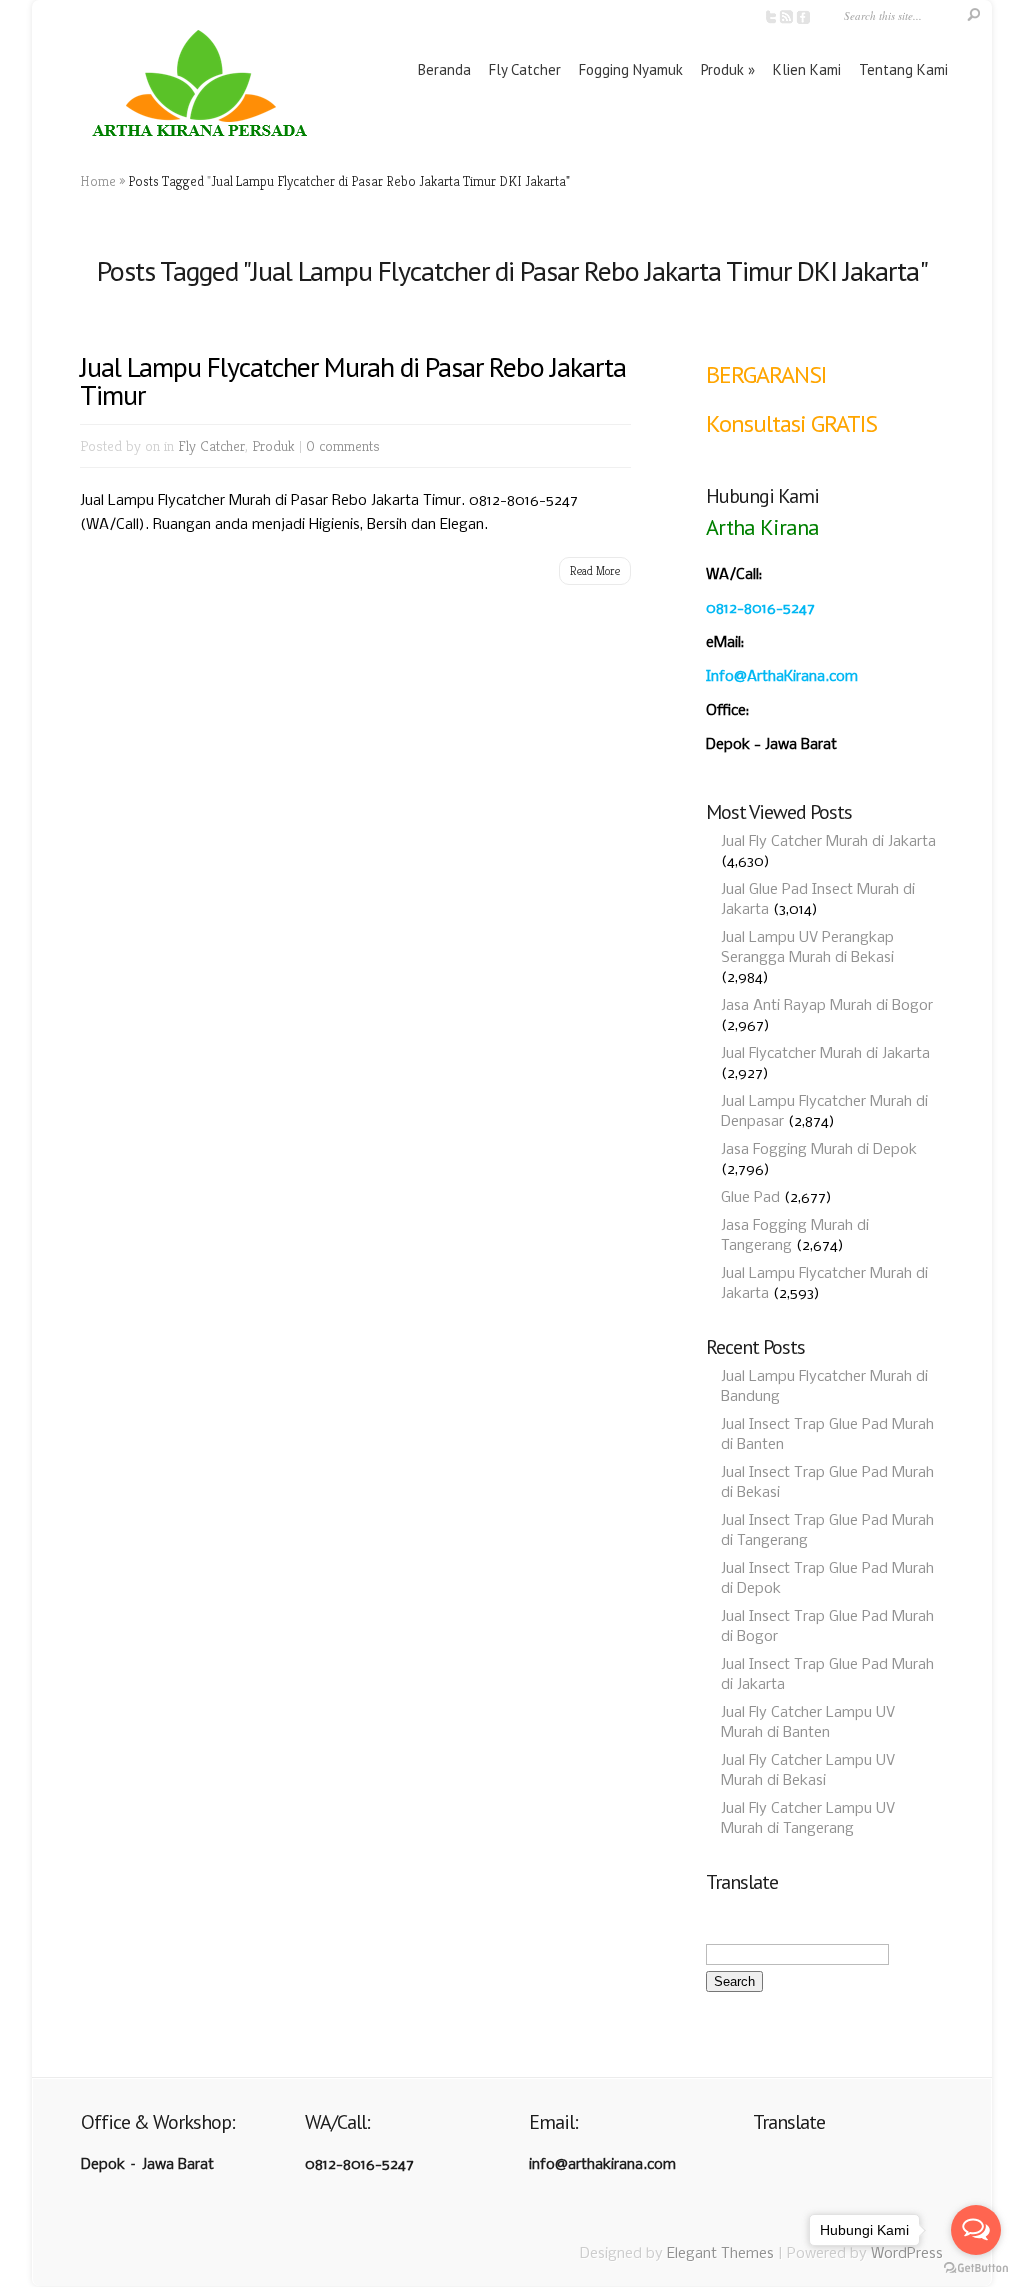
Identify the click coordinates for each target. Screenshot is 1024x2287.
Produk (722, 69)
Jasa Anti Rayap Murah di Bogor (827, 1006)
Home (98, 181)
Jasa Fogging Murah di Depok (819, 1150)
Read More (595, 570)
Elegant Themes (720, 2254)
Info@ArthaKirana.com (782, 677)
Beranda (444, 69)
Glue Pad (750, 1198)
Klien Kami (807, 69)
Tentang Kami (903, 69)
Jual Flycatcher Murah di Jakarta (825, 1054)
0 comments (343, 445)
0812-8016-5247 (760, 609)
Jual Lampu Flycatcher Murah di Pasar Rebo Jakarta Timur (353, 380)
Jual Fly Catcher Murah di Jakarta (828, 842)
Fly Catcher (525, 69)
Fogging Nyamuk (631, 69)
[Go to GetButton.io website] (976, 2267)
